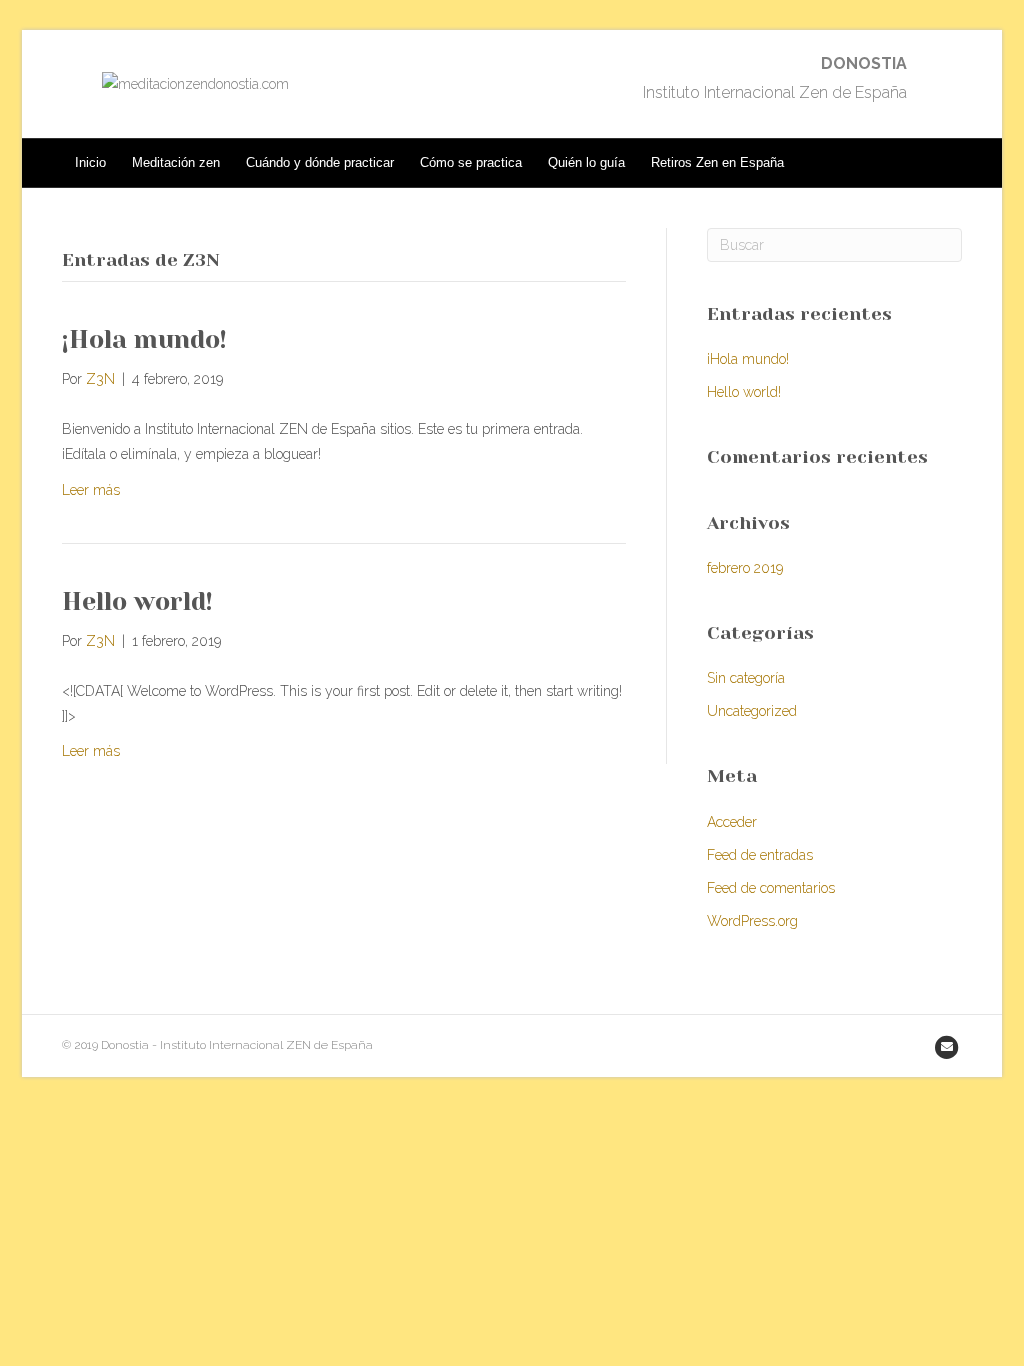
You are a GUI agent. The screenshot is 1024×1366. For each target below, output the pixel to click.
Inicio (90, 162)
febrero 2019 (745, 568)
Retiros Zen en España (717, 162)
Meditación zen (176, 162)
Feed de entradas (760, 855)
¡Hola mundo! (144, 339)
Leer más (91, 490)
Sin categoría (746, 678)
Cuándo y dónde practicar (320, 162)
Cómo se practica (471, 162)
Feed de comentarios (771, 888)
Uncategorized (752, 711)
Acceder (732, 822)
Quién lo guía (586, 162)
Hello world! (137, 601)
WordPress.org (752, 921)
